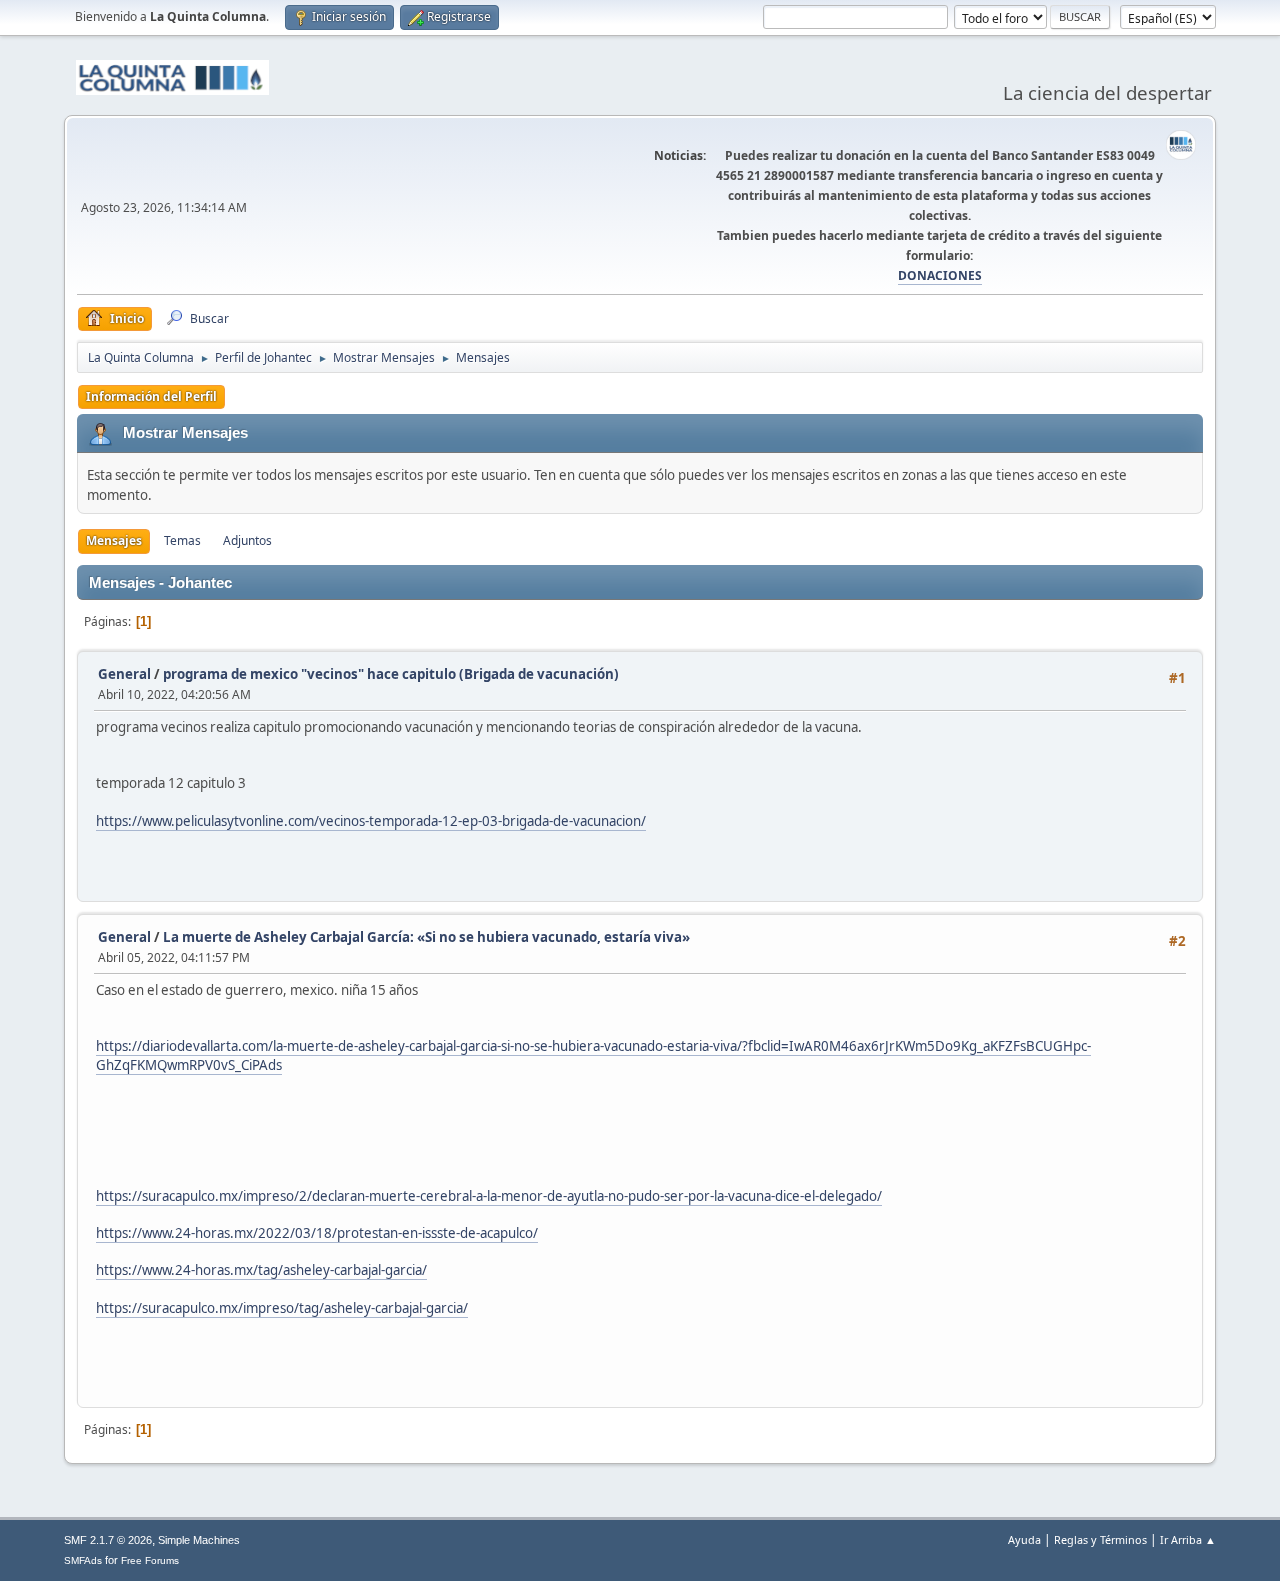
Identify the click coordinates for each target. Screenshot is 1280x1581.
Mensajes (114, 540)
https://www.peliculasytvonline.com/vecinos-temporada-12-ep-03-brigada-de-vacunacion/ (371, 821)
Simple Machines (199, 1540)
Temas (182, 540)
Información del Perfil (151, 396)
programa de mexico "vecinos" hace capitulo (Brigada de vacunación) (391, 674)
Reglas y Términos (1100, 1539)
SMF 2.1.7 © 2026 (108, 1540)
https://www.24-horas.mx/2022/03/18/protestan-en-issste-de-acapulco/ (317, 1233)
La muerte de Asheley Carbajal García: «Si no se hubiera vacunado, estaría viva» (426, 937)
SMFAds (83, 1560)
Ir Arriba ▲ (1188, 1539)
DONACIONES (940, 275)
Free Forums (150, 1560)
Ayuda (1024, 1539)
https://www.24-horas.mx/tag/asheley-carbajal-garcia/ (261, 1270)
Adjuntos (247, 540)
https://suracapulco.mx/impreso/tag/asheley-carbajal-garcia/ (282, 1308)
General (124, 674)
